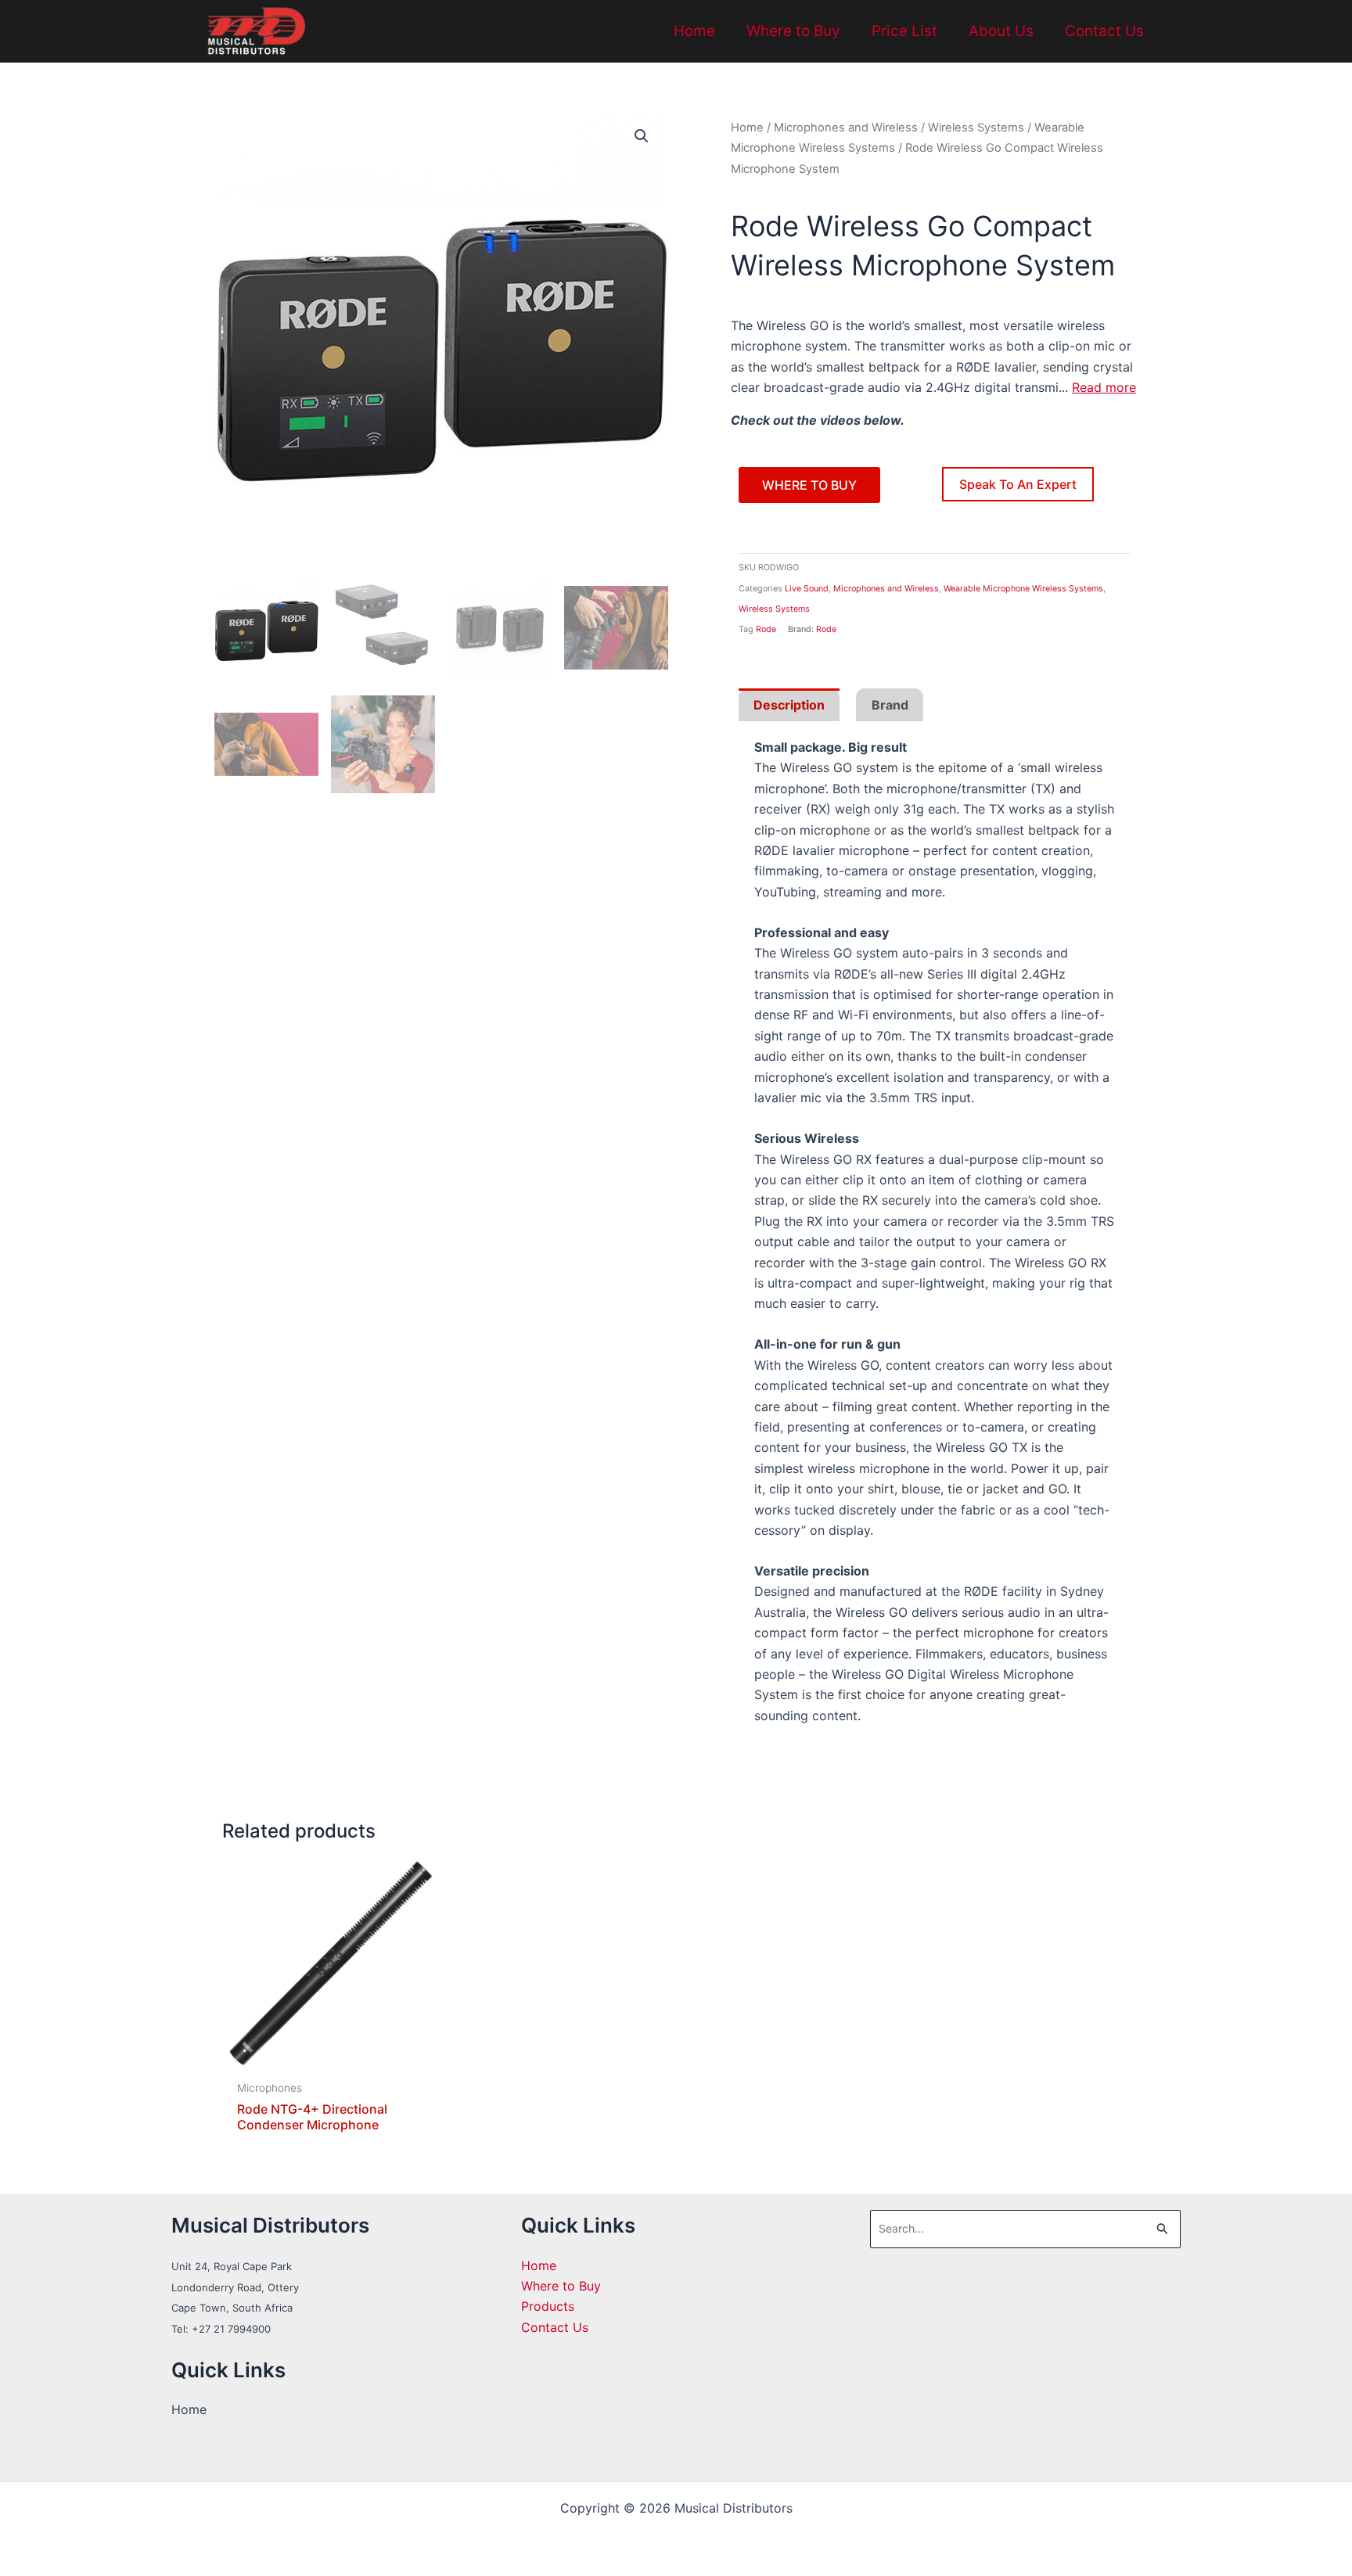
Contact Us (1104, 31)
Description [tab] (789, 705)
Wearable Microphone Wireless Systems (1023, 589)
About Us (1001, 31)
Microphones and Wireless (846, 128)
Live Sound (807, 589)
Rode (766, 629)
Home (694, 31)
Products (548, 2306)
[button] (642, 136)
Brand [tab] (890, 705)
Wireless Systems (976, 128)
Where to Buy (793, 31)
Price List (904, 31)
